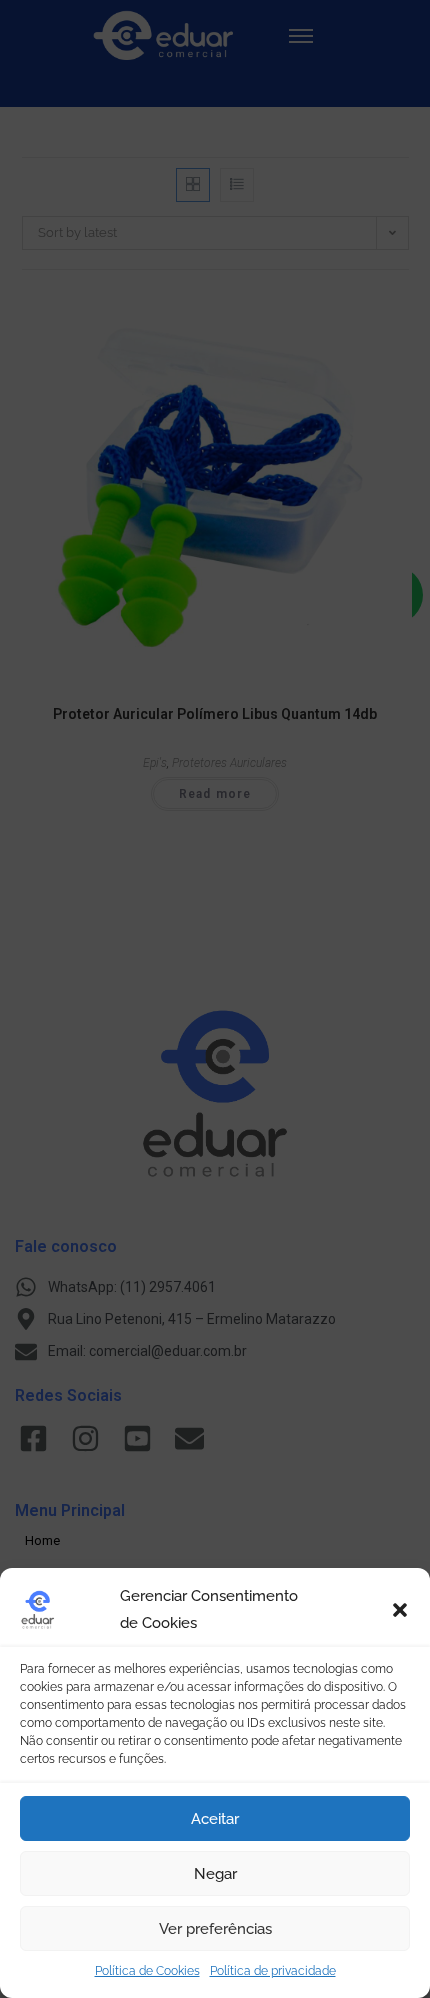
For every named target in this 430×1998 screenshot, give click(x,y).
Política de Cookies (147, 1971)
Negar (215, 1874)
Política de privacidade (273, 1971)
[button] (400, 1610)
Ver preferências (215, 1929)
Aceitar (215, 1819)
